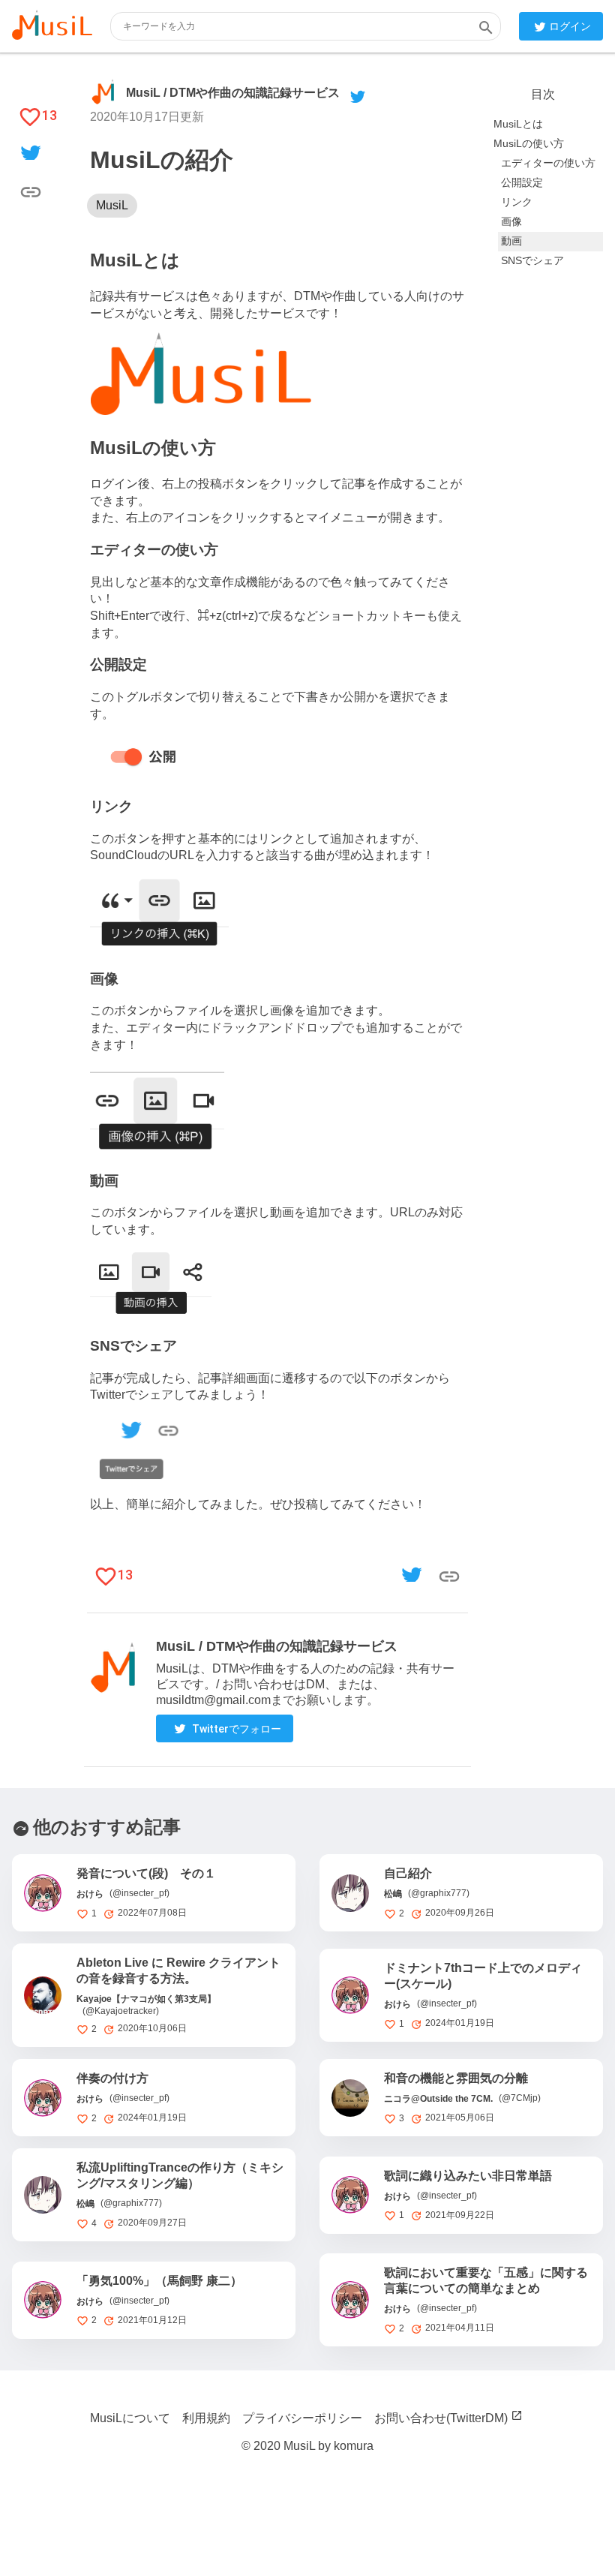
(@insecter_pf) (139, 1893)
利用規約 (206, 2418)
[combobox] (306, 26)
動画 (511, 241)
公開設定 (522, 182)
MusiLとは (518, 124)
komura (354, 2446)
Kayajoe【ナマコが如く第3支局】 (146, 1999)
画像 (511, 221)
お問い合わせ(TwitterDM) (441, 2418)
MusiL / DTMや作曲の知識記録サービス (233, 93)
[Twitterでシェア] (31, 154)
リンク (517, 202)
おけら (90, 1894)
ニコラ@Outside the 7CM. (438, 2099)
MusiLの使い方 (529, 143)
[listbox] (277, 206)
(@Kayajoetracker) (121, 2011)
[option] (112, 206)
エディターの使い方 (548, 163)
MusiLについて (130, 2418)
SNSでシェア (532, 260)
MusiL (112, 206)
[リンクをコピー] (31, 191)
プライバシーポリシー (302, 2418)
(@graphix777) (439, 1893)
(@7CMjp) (520, 2098)
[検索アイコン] (486, 27)
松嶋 (393, 1894)
